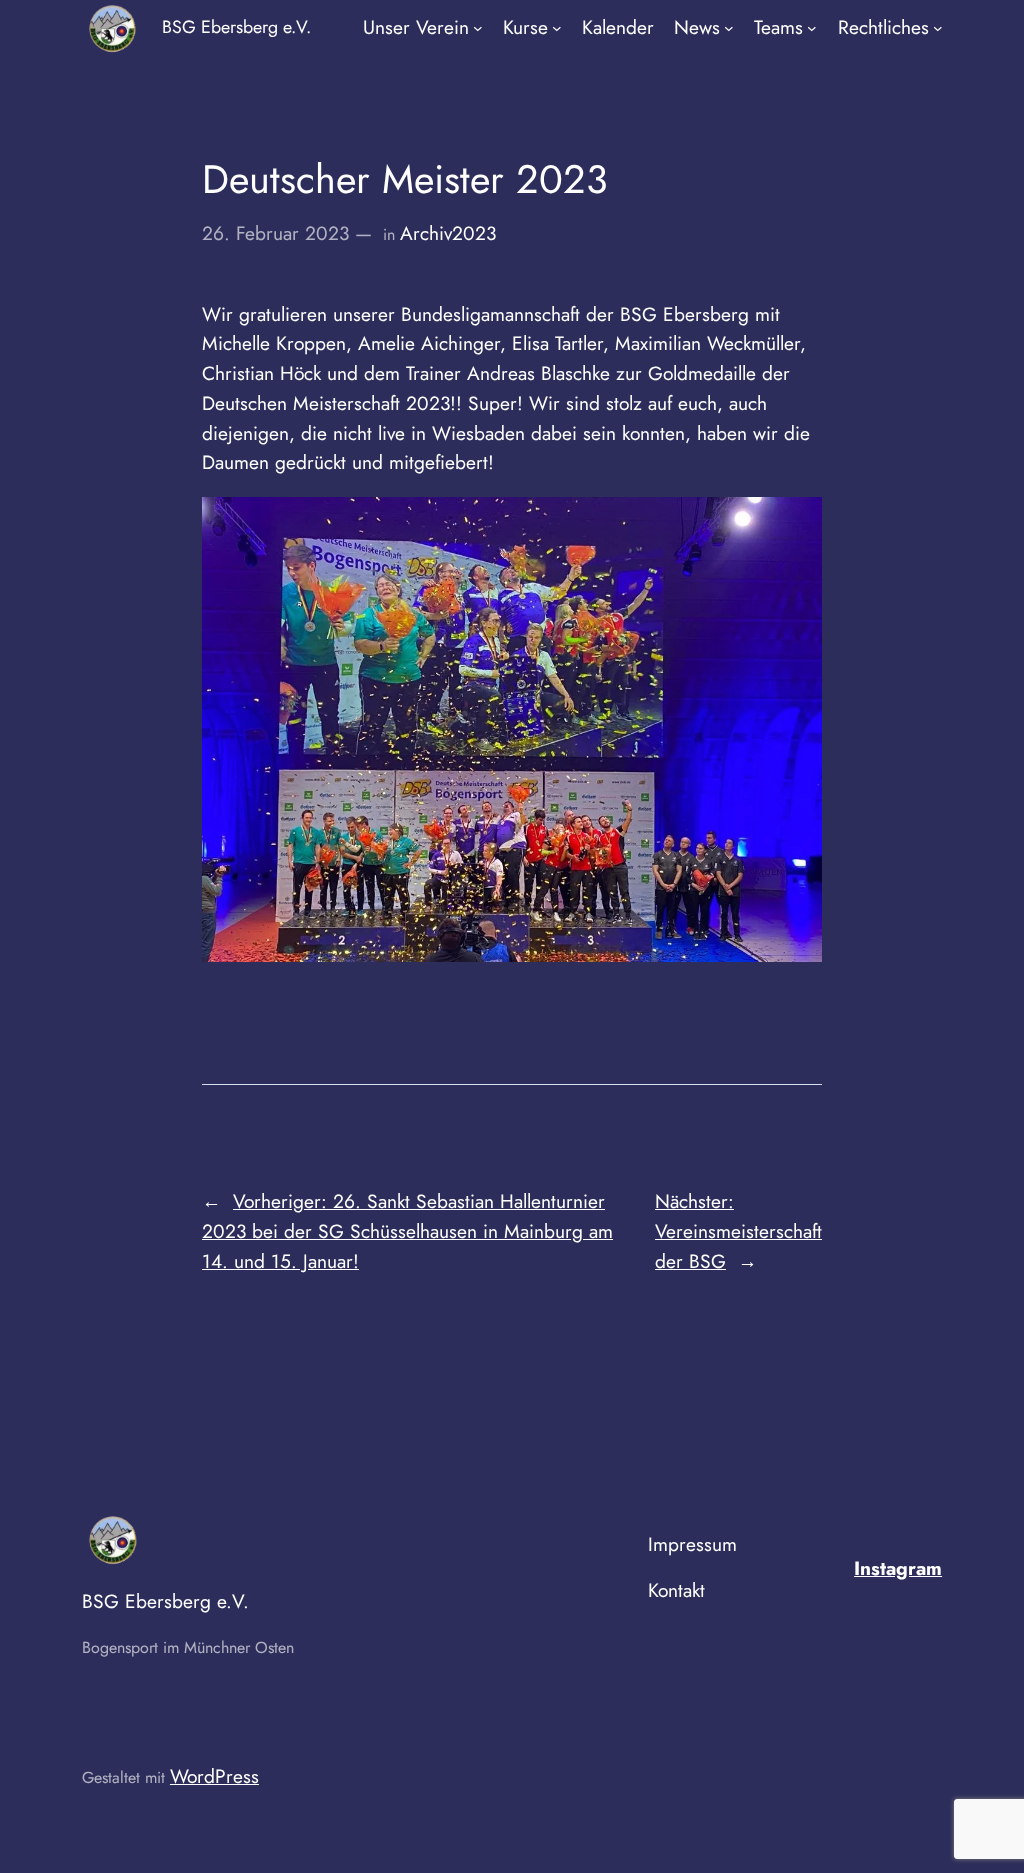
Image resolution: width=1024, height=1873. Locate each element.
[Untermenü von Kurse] (557, 28)
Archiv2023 (448, 233)
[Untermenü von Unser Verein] (478, 28)
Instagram (898, 1568)
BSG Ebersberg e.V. (236, 27)
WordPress (214, 1776)
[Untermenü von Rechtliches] (938, 28)
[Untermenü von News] (729, 28)
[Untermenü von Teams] (812, 28)
